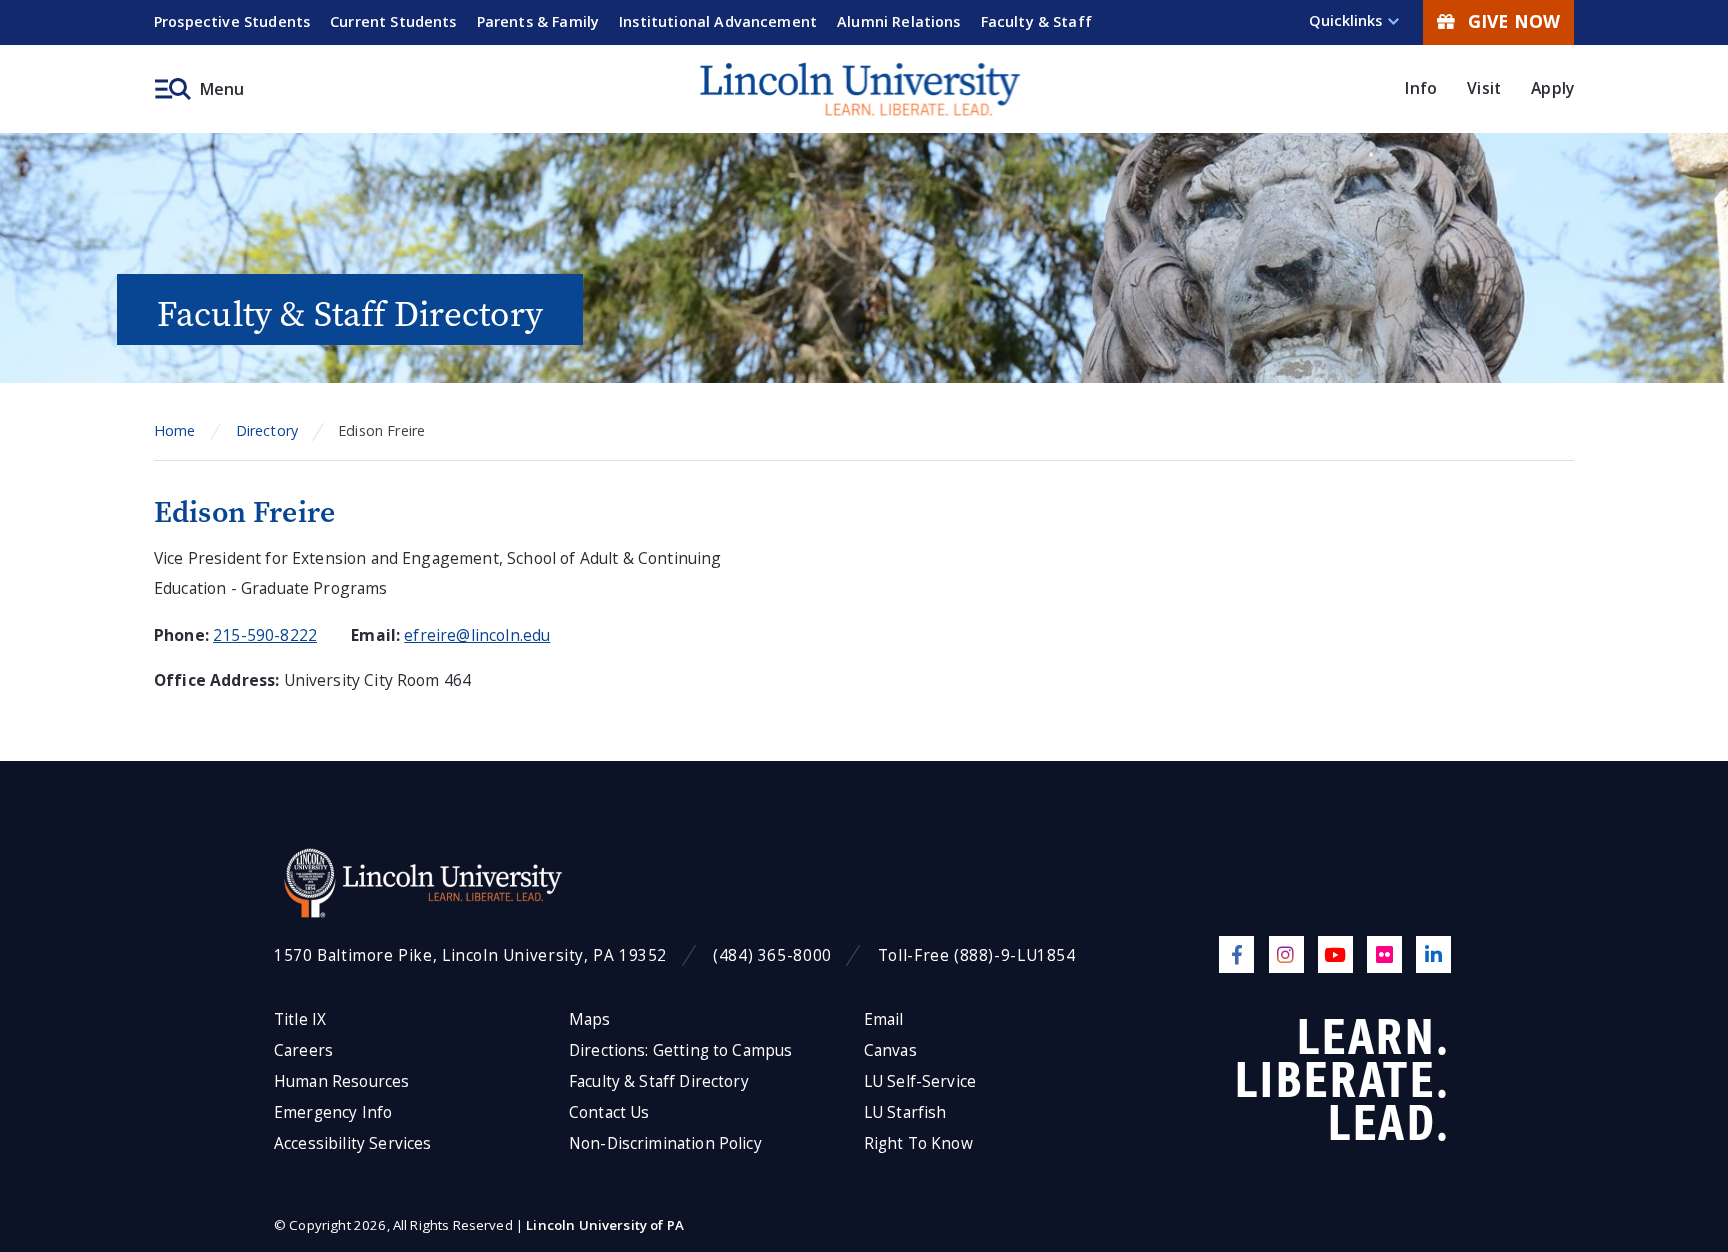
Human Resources (341, 1081)
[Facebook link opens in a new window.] (1236, 954)
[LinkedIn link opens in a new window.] (1433, 954)
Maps (590, 1019)
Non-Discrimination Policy (665, 1143)
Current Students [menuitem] (393, 21)
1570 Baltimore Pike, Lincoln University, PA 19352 (470, 955)
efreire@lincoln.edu (477, 635)
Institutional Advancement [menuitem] (718, 21)
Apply (1552, 88)
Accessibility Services (352, 1143)
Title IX (300, 1019)
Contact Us (609, 1112)
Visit (1484, 88)
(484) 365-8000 (772, 955)
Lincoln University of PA (605, 1225)
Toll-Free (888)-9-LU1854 (977, 955)
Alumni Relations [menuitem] (899, 21)
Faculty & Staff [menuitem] (1036, 21)
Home (175, 430)
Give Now (1514, 21)
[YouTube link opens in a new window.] (1335, 954)
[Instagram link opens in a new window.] (1286, 954)
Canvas (890, 1050)
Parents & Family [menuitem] (538, 21)
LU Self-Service (920, 1081)
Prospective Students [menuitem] (232, 21)
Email (884, 1019)
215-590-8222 (265, 635)
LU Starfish (905, 1112)
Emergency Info (333, 1112)
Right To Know (918, 1143)
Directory (267, 430)
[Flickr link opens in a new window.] (1384, 954)
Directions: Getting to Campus (681, 1050)
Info (1421, 88)
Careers (303, 1050)
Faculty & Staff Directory (659, 1081)
